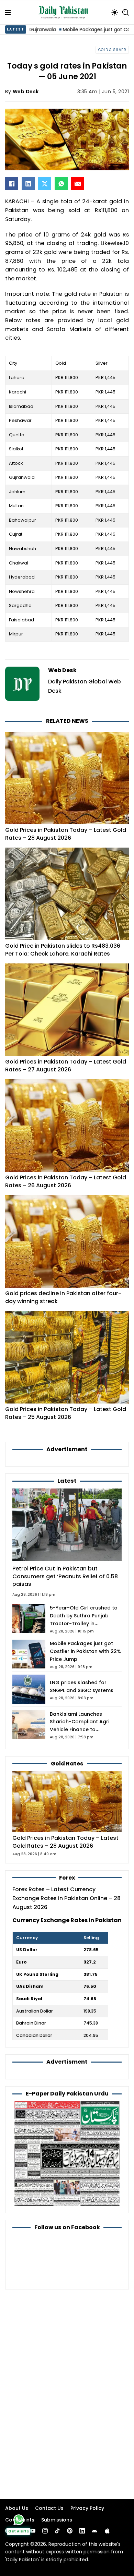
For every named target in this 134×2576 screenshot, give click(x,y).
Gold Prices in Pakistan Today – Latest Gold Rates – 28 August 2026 (66, 834)
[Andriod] (94, 2531)
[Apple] (107, 2531)
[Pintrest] (70, 2531)
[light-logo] (65, 12)
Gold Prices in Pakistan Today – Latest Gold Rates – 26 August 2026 (66, 1181)
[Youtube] (33, 2531)
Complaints (20, 2520)
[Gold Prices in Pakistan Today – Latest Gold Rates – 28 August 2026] (67, 1801)
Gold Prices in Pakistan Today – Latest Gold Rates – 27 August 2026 (66, 1065)
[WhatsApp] (61, 184)
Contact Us (49, 2508)
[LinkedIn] (28, 184)
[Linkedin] (82, 2531)
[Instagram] (45, 2531)
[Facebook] (12, 184)
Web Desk (26, 92)
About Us (17, 2508)
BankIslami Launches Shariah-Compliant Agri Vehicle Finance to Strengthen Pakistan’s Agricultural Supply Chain (82, 1729)
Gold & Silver (112, 50)
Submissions (57, 2520)
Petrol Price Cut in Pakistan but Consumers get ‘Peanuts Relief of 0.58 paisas (65, 1576)
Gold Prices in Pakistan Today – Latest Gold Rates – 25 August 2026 (66, 1413)
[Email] (78, 184)
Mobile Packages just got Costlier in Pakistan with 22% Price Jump (85, 1651)
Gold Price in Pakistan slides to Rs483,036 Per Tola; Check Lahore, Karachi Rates (63, 950)
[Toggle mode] (115, 12)
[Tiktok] (57, 2531)
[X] (45, 184)
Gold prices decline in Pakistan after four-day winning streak (63, 1297)
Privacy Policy (87, 2508)
